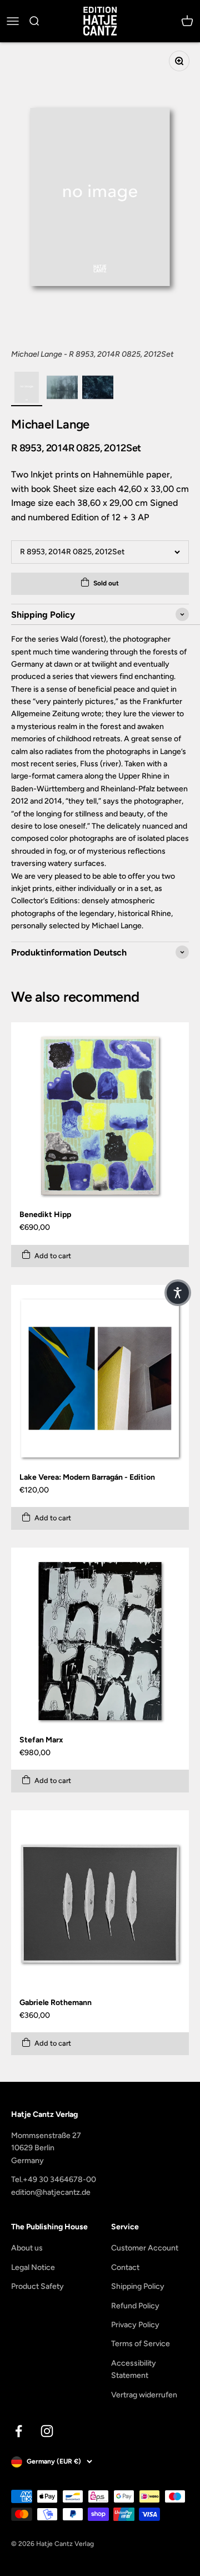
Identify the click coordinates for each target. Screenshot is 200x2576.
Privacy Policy (135, 2325)
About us (27, 2248)
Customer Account (145, 2248)
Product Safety (37, 2286)
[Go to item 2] (62, 389)
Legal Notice (33, 2267)
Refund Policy (135, 2306)
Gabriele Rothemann (56, 2003)
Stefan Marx (41, 1740)
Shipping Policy (138, 2286)
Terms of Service (141, 2344)
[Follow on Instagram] (47, 2431)
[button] (178, 1293)
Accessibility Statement (134, 2369)
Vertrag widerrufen (144, 2395)
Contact (125, 2267)
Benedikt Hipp (45, 1215)
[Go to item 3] (98, 389)
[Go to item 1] (27, 389)
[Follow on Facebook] (19, 2431)
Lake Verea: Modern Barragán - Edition (87, 1477)
